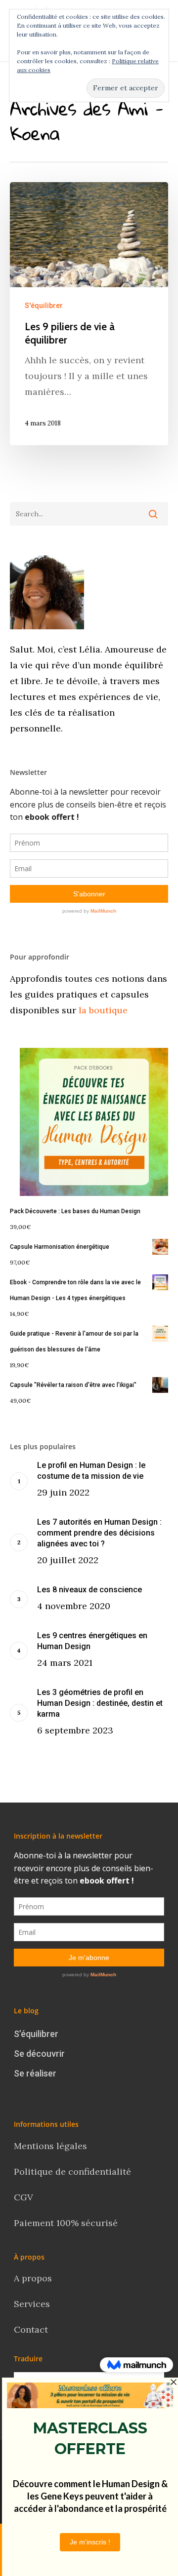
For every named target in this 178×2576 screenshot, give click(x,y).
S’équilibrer (36, 2034)
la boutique (102, 1010)
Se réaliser (35, 2073)
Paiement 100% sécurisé (66, 2223)
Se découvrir (39, 2054)
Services (32, 2304)
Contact (32, 2329)
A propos (33, 2278)
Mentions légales (50, 2146)
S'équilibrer (44, 306)
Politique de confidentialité (74, 2172)
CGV (23, 2197)
